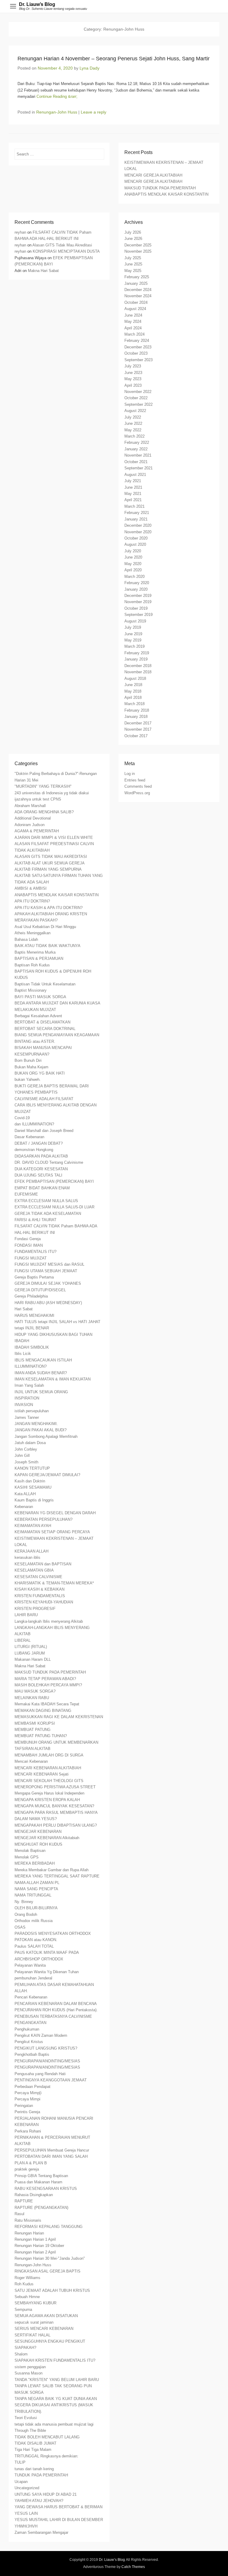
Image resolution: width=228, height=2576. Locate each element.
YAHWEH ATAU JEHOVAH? (39, 2501)
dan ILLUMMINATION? (34, 1124)
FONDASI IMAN (29, 1245)
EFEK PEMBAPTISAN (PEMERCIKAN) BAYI (54, 1181)
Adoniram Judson (30, 825)
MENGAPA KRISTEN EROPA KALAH (47, 1800)
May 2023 (133, 379)
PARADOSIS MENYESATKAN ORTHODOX (53, 1933)
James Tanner (27, 1417)
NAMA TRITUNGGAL (33, 1895)
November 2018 (138, 672)
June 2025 (133, 264)
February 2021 (137, 513)
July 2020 (133, 551)
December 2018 (138, 666)
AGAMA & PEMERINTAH (37, 831)
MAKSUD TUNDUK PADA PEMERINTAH (160, 188)
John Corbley (26, 1449)
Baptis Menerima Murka (35, 952)
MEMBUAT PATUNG (33, 1730)
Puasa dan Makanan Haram (38, 2182)
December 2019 (138, 596)
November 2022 (138, 392)
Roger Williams (27, 2278)
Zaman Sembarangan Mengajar (41, 2532)
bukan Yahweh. (28, 1079)
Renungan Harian (29, 2233)
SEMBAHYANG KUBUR (35, 2303)
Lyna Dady (90, 68)
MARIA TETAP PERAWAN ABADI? (45, 1679)
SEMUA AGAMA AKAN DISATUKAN (46, 2316)
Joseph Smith (26, 1462)
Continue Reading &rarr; (57, 96)
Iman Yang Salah (29, 1385)
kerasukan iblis (27, 1557)
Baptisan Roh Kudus (32, 965)
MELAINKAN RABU (32, 1698)
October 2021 (136, 462)
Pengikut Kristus (29, 2042)
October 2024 (136, 302)
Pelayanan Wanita (30, 1965)
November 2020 (138, 532)
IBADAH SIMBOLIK (32, 1347)
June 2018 (133, 685)
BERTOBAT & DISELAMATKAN (42, 1022)
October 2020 (136, 538)
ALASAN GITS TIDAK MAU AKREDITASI (51, 857)
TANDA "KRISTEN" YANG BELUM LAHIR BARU (57, 2380)
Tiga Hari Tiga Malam (33, 2450)
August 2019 (135, 621)
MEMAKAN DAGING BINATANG (43, 1711)
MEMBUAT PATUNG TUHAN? (41, 1736)
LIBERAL (23, 1640)
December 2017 (138, 723)
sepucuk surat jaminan (34, 2322)
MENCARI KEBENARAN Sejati (42, 1774)
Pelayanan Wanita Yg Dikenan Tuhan (47, 1972)
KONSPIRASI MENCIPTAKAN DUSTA (66, 251)
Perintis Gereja (27, 2112)
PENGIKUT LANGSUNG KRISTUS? (46, 2048)
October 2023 (136, 353)
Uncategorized (27, 2488)
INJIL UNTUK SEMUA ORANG (41, 1392)
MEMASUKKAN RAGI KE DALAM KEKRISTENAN (59, 1717)
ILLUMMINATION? (31, 1366)
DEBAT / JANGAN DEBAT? (39, 1143)
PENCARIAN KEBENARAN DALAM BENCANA (56, 2004)
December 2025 (138, 245)
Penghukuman (27, 2029)
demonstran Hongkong (34, 1150)
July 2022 (133, 417)
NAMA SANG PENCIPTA (36, 1889)
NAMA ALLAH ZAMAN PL (37, 1883)
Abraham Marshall (30, 806)
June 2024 (133, 315)
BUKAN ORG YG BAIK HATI (40, 1073)
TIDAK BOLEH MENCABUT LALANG (47, 2437)
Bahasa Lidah (26, 939)
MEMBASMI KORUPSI (35, 1723)
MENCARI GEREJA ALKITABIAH (153, 175)
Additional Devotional (33, 818)
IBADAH (22, 1341)
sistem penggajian (30, 2367)
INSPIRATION (27, 1398)
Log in (130, 774)
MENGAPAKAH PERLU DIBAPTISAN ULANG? (56, 1825)
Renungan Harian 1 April (35, 2239)
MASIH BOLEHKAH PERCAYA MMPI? (48, 1685)
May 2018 (133, 691)
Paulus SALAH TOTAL (34, 1946)
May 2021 (133, 494)
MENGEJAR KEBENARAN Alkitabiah (47, 1838)
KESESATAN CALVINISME (38, 1577)
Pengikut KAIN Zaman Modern (41, 2035)
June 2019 (133, 634)
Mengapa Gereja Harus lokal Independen (49, 1793)
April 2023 (133, 385)
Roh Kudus (24, 2284)
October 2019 (136, 608)
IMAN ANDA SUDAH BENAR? (41, 1373)
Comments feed (138, 786)
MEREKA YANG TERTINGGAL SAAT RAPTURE (57, 1876)
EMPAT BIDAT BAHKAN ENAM (42, 1188)
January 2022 (136, 449)
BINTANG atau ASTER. (35, 1041)
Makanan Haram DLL (33, 1659)
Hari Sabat (24, 1309)
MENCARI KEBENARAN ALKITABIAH (48, 1768)
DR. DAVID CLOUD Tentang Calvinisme (49, 1162)
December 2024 (138, 290)
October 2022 (136, 398)
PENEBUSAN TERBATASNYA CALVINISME (53, 2016)
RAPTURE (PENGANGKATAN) (41, 2208)
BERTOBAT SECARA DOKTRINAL (45, 1029)
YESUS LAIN (26, 2513)
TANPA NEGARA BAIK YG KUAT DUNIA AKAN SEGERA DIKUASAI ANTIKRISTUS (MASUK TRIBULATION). (56, 2405)
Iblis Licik (23, 1354)
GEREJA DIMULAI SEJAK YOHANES (48, 1283)
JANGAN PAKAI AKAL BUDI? (41, 1430)
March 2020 (134, 577)
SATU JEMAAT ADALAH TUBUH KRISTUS (52, 2290)
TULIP (20, 2462)
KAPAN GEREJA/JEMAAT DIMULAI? (47, 1475)
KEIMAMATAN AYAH (33, 1526)
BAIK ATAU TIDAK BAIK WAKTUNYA (47, 946)
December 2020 (138, 525)
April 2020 (133, 570)
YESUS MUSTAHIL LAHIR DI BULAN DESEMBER (59, 2520)
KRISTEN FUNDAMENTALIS (40, 1596)
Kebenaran (24, 1507)
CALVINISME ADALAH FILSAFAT (44, 1099)
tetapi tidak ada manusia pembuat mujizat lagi (54, 2424)
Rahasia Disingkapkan (34, 2195)
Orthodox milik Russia (34, 1921)
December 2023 (138, 347)
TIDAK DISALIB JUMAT (35, 2443)
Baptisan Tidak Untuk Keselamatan (45, 984)
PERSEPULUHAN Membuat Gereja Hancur (52, 2150)
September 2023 (138, 360)
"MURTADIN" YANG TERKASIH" (43, 786)
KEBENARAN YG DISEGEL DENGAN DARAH (55, 1513)
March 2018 (134, 704)
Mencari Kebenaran (31, 1761)
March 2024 (134, 334)
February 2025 (137, 277)
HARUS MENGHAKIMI (34, 1315)
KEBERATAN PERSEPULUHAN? (43, 1519)
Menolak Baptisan (30, 1851)
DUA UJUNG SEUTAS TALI (38, 1175)
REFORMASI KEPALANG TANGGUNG (49, 2227)
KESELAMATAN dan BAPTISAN (43, 1564)
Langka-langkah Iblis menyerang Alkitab (49, 1621)
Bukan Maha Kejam (31, 1067)
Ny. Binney (24, 1902)
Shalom (21, 2354)
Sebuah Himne (27, 2297)
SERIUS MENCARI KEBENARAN (44, 2329)
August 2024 (135, 309)
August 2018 (135, 678)
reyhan (20, 232)
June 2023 (133, 373)
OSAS (20, 1927)
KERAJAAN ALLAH (31, 1551)
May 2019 (133, 640)
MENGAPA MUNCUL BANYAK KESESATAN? (54, 1806)
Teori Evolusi (26, 2418)
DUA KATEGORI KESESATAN (41, 1169)
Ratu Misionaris (28, 2220)
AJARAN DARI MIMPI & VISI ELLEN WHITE (54, 838)
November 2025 (138, 251)
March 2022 (134, 436)
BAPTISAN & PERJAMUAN (39, 958)
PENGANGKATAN (30, 2023)
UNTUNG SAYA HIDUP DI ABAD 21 (46, 2494)
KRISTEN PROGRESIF (35, 1609)
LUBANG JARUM (30, 1653)
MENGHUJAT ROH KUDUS (38, 1844)
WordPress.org (137, 793)
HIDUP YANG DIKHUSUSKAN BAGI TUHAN (53, 1335)
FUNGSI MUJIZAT (31, 1258)
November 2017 (138, 729)
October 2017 (136, 736)
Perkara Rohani (28, 2131)
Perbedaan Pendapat (33, 2087)
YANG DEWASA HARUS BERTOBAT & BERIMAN (58, 2507)
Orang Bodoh (26, 1914)
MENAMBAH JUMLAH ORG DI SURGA (49, 1755)
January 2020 (136, 589)
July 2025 (133, 258)
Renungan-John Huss (57, 112)
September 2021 (138, 468)
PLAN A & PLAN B (31, 2163)
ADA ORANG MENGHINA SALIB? (44, 812)
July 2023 (133, 366)
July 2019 (133, 627)
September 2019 (138, 615)
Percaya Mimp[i (28, 2093)
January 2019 (136, 659)
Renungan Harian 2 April (35, 2252)
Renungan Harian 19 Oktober (39, 2246)
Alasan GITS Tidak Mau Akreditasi (62, 245)
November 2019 (138, 602)
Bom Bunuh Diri (28, 1060)
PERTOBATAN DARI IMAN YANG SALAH (51, 2156)
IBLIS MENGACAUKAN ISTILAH (43, 1360)
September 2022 (138, 404)
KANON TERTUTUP (32, 1468)
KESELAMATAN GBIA (34, 1570)
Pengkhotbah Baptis (32, 2054)
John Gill (22, 1456)
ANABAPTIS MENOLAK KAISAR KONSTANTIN (166, 194)
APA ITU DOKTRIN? (32, 901)
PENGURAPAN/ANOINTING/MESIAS (47, 2061)
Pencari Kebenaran (31, 1997)
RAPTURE (24, 2201)
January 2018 (136, 717)
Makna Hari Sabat (43, 271)
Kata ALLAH (25, 1494)
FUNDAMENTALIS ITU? (35, 1252)
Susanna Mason (28, 2373)
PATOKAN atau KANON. (36, 1940)
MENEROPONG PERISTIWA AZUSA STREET (55, 1787)
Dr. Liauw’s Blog (37, 4)
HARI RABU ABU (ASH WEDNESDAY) (48, 1303)
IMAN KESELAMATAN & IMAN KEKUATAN (53, 1379)
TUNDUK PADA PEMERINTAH (41, 2475)
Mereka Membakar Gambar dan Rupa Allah (52, 1870)
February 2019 (137, 653)
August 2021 (135, 475)
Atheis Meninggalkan (33, 933)
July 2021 (133, 481)
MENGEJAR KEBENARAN (38, 1832)
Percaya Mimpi (27, 2099)
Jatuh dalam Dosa (30, 1443)
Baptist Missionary (31, 990)
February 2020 (137, 583)
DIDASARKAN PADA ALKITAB (41, 1156)
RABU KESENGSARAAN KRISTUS (46, 2189)
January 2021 (136, 519)
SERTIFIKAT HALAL (33, 2335)
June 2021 (133, 487)
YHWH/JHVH (26, 2526)
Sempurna (23, 2310)
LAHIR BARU (26, 1615)
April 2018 (133, 698)
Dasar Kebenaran (29, 1137)
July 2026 (133, 232)
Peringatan (24, 2106)
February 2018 (137, 710)
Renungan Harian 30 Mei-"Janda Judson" (50, 2258)
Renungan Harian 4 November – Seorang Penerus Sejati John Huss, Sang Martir (114, 59)
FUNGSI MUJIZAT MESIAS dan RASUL (49, 1264)
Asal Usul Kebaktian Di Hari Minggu (45, 927)
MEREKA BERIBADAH (35, 1863)
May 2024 (133, 321)
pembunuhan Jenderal (33, 1978)
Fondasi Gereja (28, 1239)
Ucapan (21, 2482)
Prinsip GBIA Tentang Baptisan (41, 2176)
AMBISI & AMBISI (31, 888)
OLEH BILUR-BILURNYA (36, 1908)
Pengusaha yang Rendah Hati (40, 2074)
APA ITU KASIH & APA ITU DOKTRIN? (49, 908)
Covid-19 (22, 1118)
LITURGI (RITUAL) (31, 1647)
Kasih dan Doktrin (30, 1481)
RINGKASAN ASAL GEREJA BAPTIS (47, 2271)
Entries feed (135, 780)
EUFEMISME (26, 1194)
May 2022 (133, 430)
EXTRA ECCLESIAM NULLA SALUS (46, 1201)
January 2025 (136, 283)
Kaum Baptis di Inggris (34, 1500)
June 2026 (133, 239)
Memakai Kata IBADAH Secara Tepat (47, 1704)
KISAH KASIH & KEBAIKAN (39, 1589)
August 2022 (135, 411)
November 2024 (138, 296)
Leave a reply (94, 112)
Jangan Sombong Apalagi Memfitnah (46, 1436)
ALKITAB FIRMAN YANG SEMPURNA (48, 869)
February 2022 (137, 442)
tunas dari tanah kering (34, 2469)
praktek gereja (27, 2169)
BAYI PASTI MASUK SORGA (40, 997)
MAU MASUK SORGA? (35, 1691)
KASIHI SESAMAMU (33, 1487)
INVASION (24, 1405)
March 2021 (134, 506)
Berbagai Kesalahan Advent (38, 1016)
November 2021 (138, 455)
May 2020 (133, 564)
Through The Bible (30, 2430)
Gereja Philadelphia (31, 1296)
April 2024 (133, 328)
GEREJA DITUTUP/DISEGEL (40, 1290)
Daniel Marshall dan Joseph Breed (44, 1131)
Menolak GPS (27, 1857)
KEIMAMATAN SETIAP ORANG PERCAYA (52, 1532)
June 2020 (133, 557)
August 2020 (135, 544)
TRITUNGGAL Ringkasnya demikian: (46, 2456)
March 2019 (134, 646)
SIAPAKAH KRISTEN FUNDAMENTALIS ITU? (55, 2360)
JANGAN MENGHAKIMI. (36, 1424)
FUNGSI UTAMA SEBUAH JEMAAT (46, 1271)
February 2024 (137, 341)
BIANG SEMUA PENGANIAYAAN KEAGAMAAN (57, 1035)
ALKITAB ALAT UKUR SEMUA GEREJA (50, 863)
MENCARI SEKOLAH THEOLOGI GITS (49, 1781)
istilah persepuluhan (32, 1411)
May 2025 (133, 271)
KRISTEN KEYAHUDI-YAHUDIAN (44, 1602)
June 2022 (133, 423)
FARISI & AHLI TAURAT (35, 1220)
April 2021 (133, 500)
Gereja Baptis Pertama (34, 1277)
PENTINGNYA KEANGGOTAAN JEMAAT (51, 2080)
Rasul (19, 2214)
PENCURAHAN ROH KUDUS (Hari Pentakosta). (56, 2010)
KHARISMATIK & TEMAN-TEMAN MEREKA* (54, 1583)
